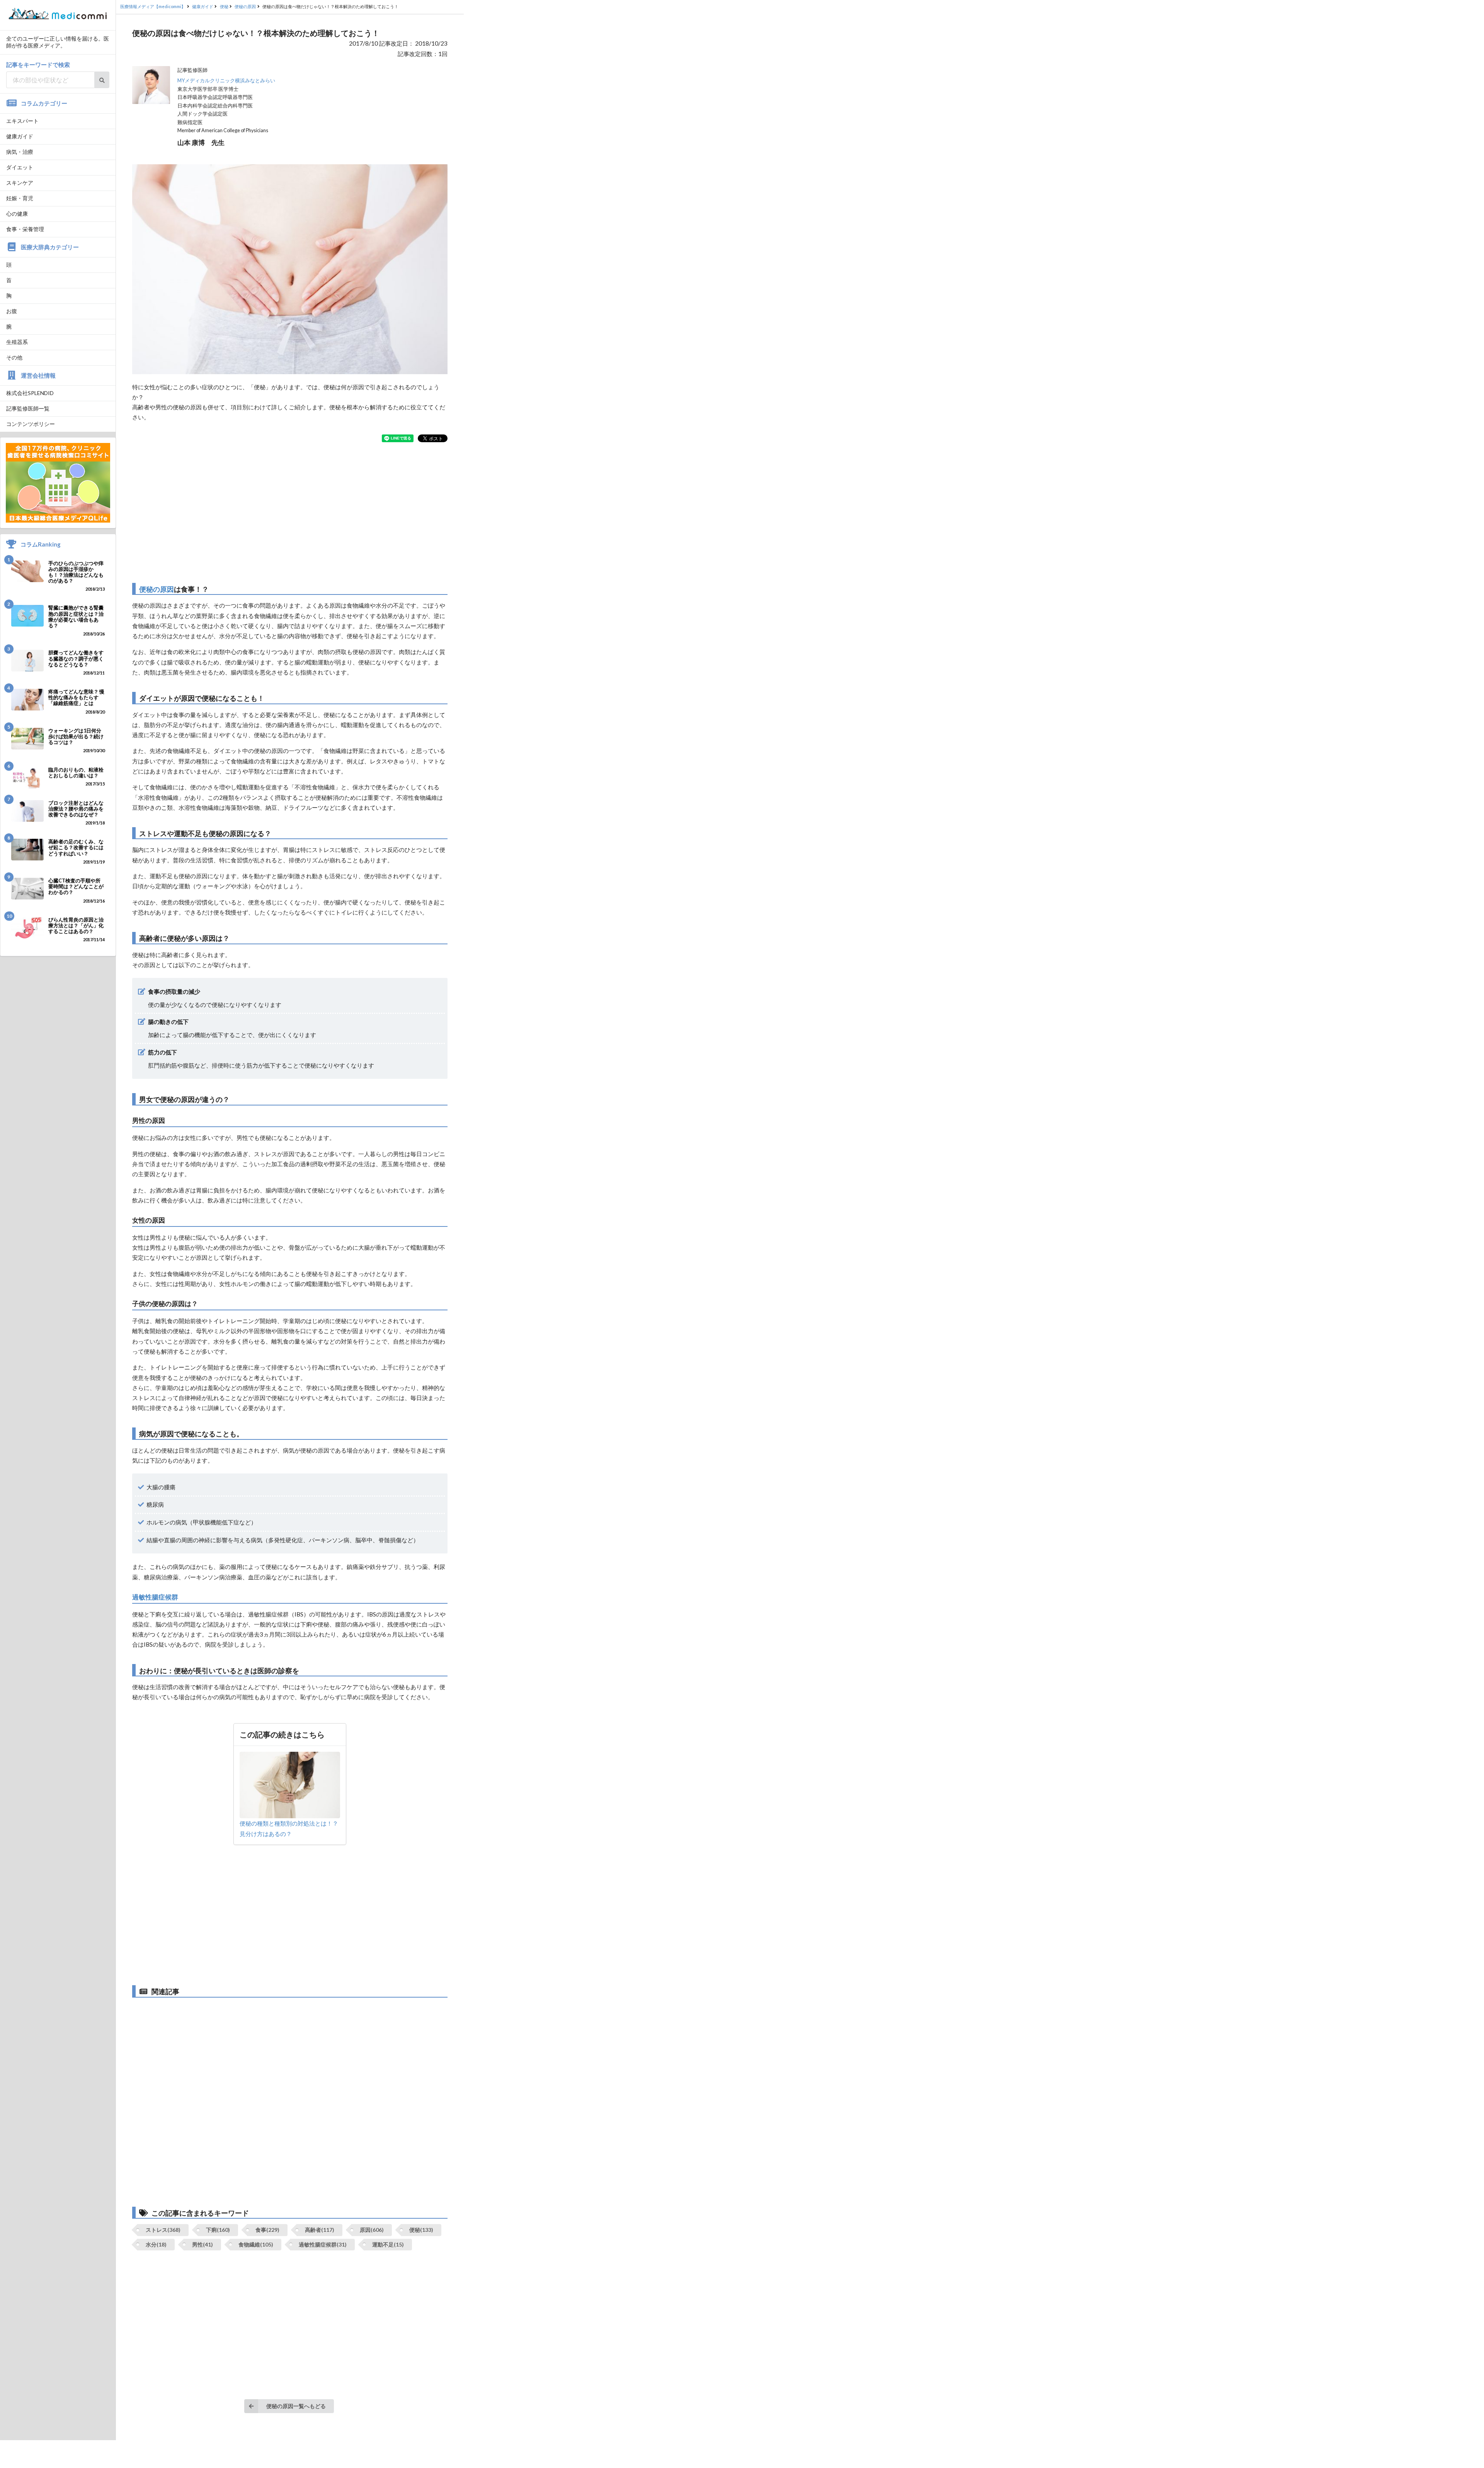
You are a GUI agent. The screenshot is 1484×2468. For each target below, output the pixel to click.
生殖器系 (17, 342)
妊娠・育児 (20, 198)
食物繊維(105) (256, 2244)
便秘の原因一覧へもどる (296, 2406)
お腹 (12, 311)
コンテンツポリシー (31, 424)
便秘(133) (421, 2230)
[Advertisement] (290, 513)
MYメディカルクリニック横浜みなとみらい (226, 81)
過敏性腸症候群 (155, 1597)
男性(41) (203, 2244)
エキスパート (22, 121)
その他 (14, 357)
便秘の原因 (157, 589)
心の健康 (17, 214)
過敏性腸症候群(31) (323, 2244)
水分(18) (156, 2244)
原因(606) (372, 2230)
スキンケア (20, 183)
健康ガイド (20, 136)
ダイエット (20, 167)
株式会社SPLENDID (30, 393)
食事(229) (267, 2230)
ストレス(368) (163, 2230)
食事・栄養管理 (25, 229)
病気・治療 (20, 152)
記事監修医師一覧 (28, 408)
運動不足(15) (388, 2244)
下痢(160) (218, 2230)
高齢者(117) (320, 2230)
